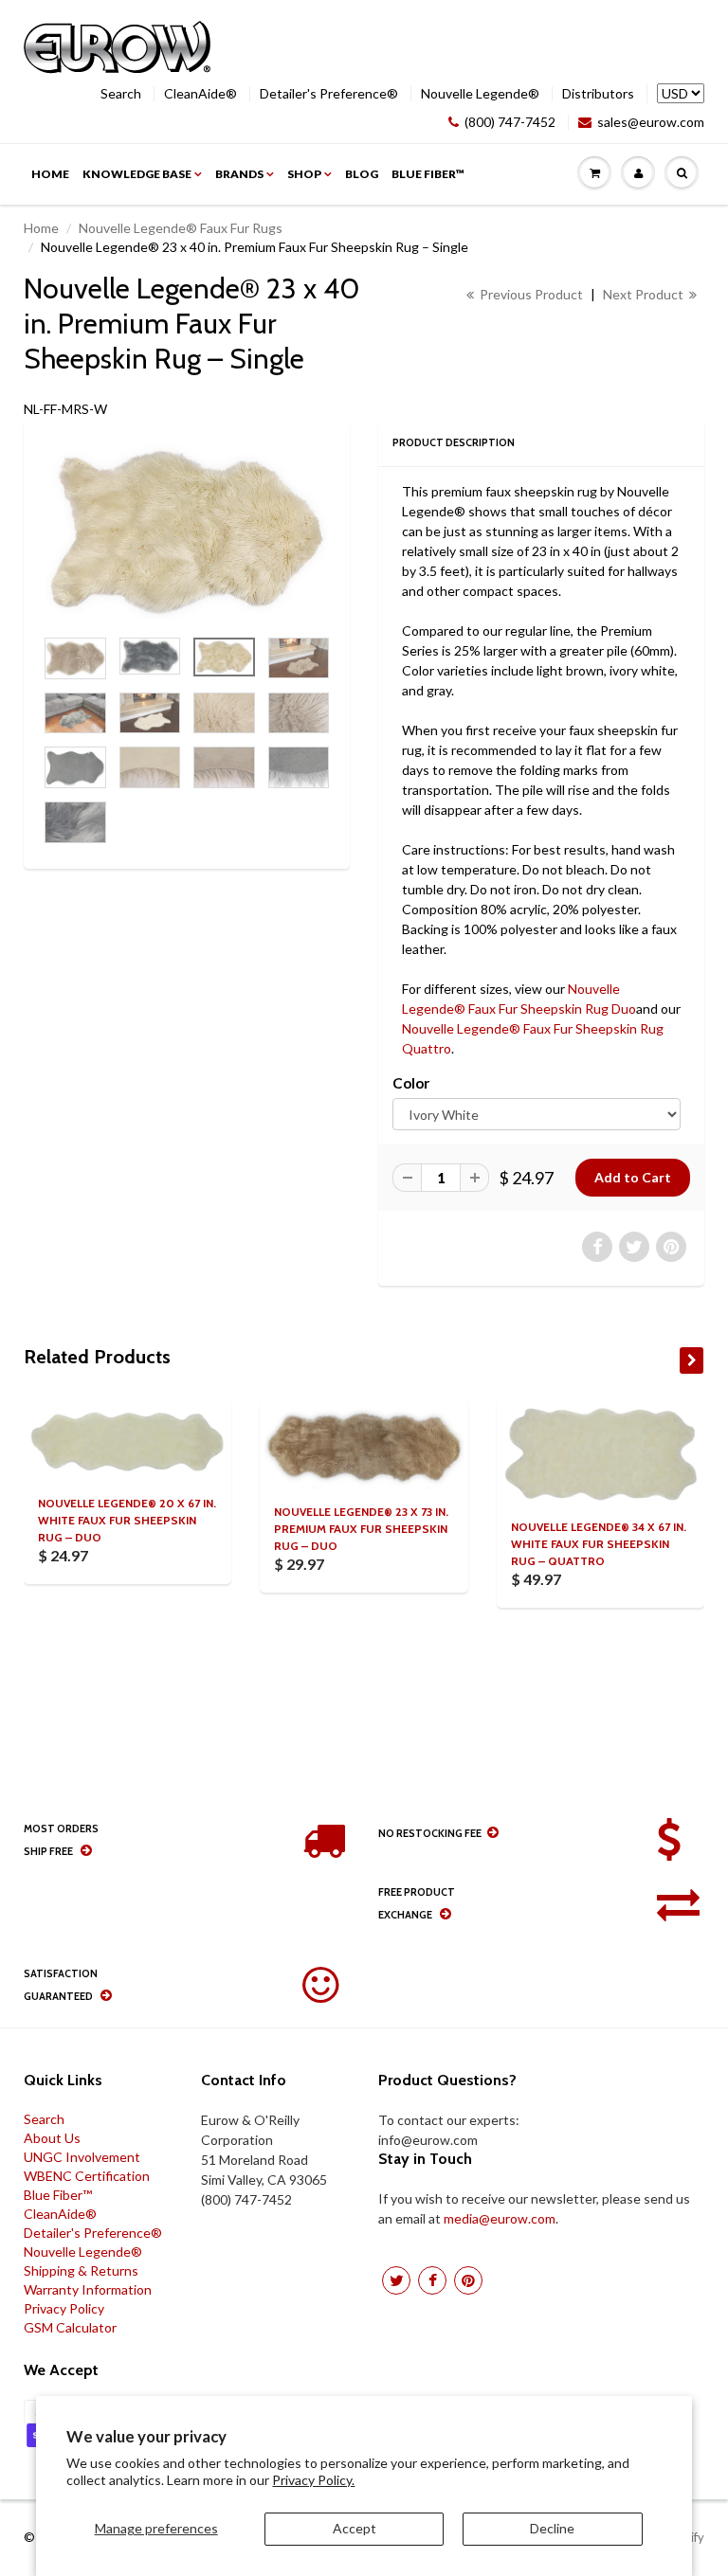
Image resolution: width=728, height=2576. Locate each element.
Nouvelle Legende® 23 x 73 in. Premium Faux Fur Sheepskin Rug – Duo (361, 1529)
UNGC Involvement (82, 2157)
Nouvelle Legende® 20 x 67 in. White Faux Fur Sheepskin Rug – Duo (127, 1520)
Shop (304, 174)
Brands (239, 174)
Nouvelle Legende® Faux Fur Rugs (181, 228)
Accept (355, 2528)
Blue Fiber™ (428, 174)
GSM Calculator (70, 2327)
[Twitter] (396, 2280)
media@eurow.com (500, 2218)
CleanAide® (200, 94)
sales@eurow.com (651, 122)
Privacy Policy (64, 2308)
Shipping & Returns (81, 2270)
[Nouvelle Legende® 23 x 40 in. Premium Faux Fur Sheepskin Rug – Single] (187, 532)
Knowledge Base (137, 174)
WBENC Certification (87, 2176)
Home (50, 174)
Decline (552, 2528)
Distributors (598, 94)
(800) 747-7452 (510, 122)
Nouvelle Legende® (480, 94)
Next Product (645, 294)
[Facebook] (432, 2280)
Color (411, 1083)
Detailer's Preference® (329, 94)
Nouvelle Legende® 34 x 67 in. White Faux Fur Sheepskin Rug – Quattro (599, 1544)
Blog (362, 174)
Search (121, 94)
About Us (52, 2138)
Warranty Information (88, 2289)
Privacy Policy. (313, 2480)
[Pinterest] (468, 2280)
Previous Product (530, 294)
